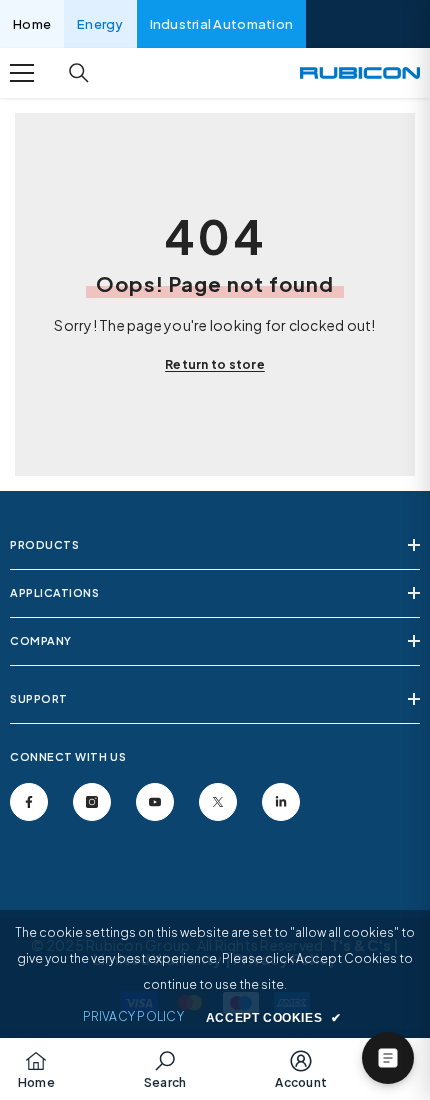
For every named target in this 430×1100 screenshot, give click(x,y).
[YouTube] (155, 802)
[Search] (79, 73)
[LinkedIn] (281, 802)
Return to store (215, 364)
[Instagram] (92, 802)
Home (32, 24)
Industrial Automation (221, 24)
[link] (165, 1069)
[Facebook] (29, 802)
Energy (100, 24)
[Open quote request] (388, 1058)
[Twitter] (218, 802)
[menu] (22, 73)
